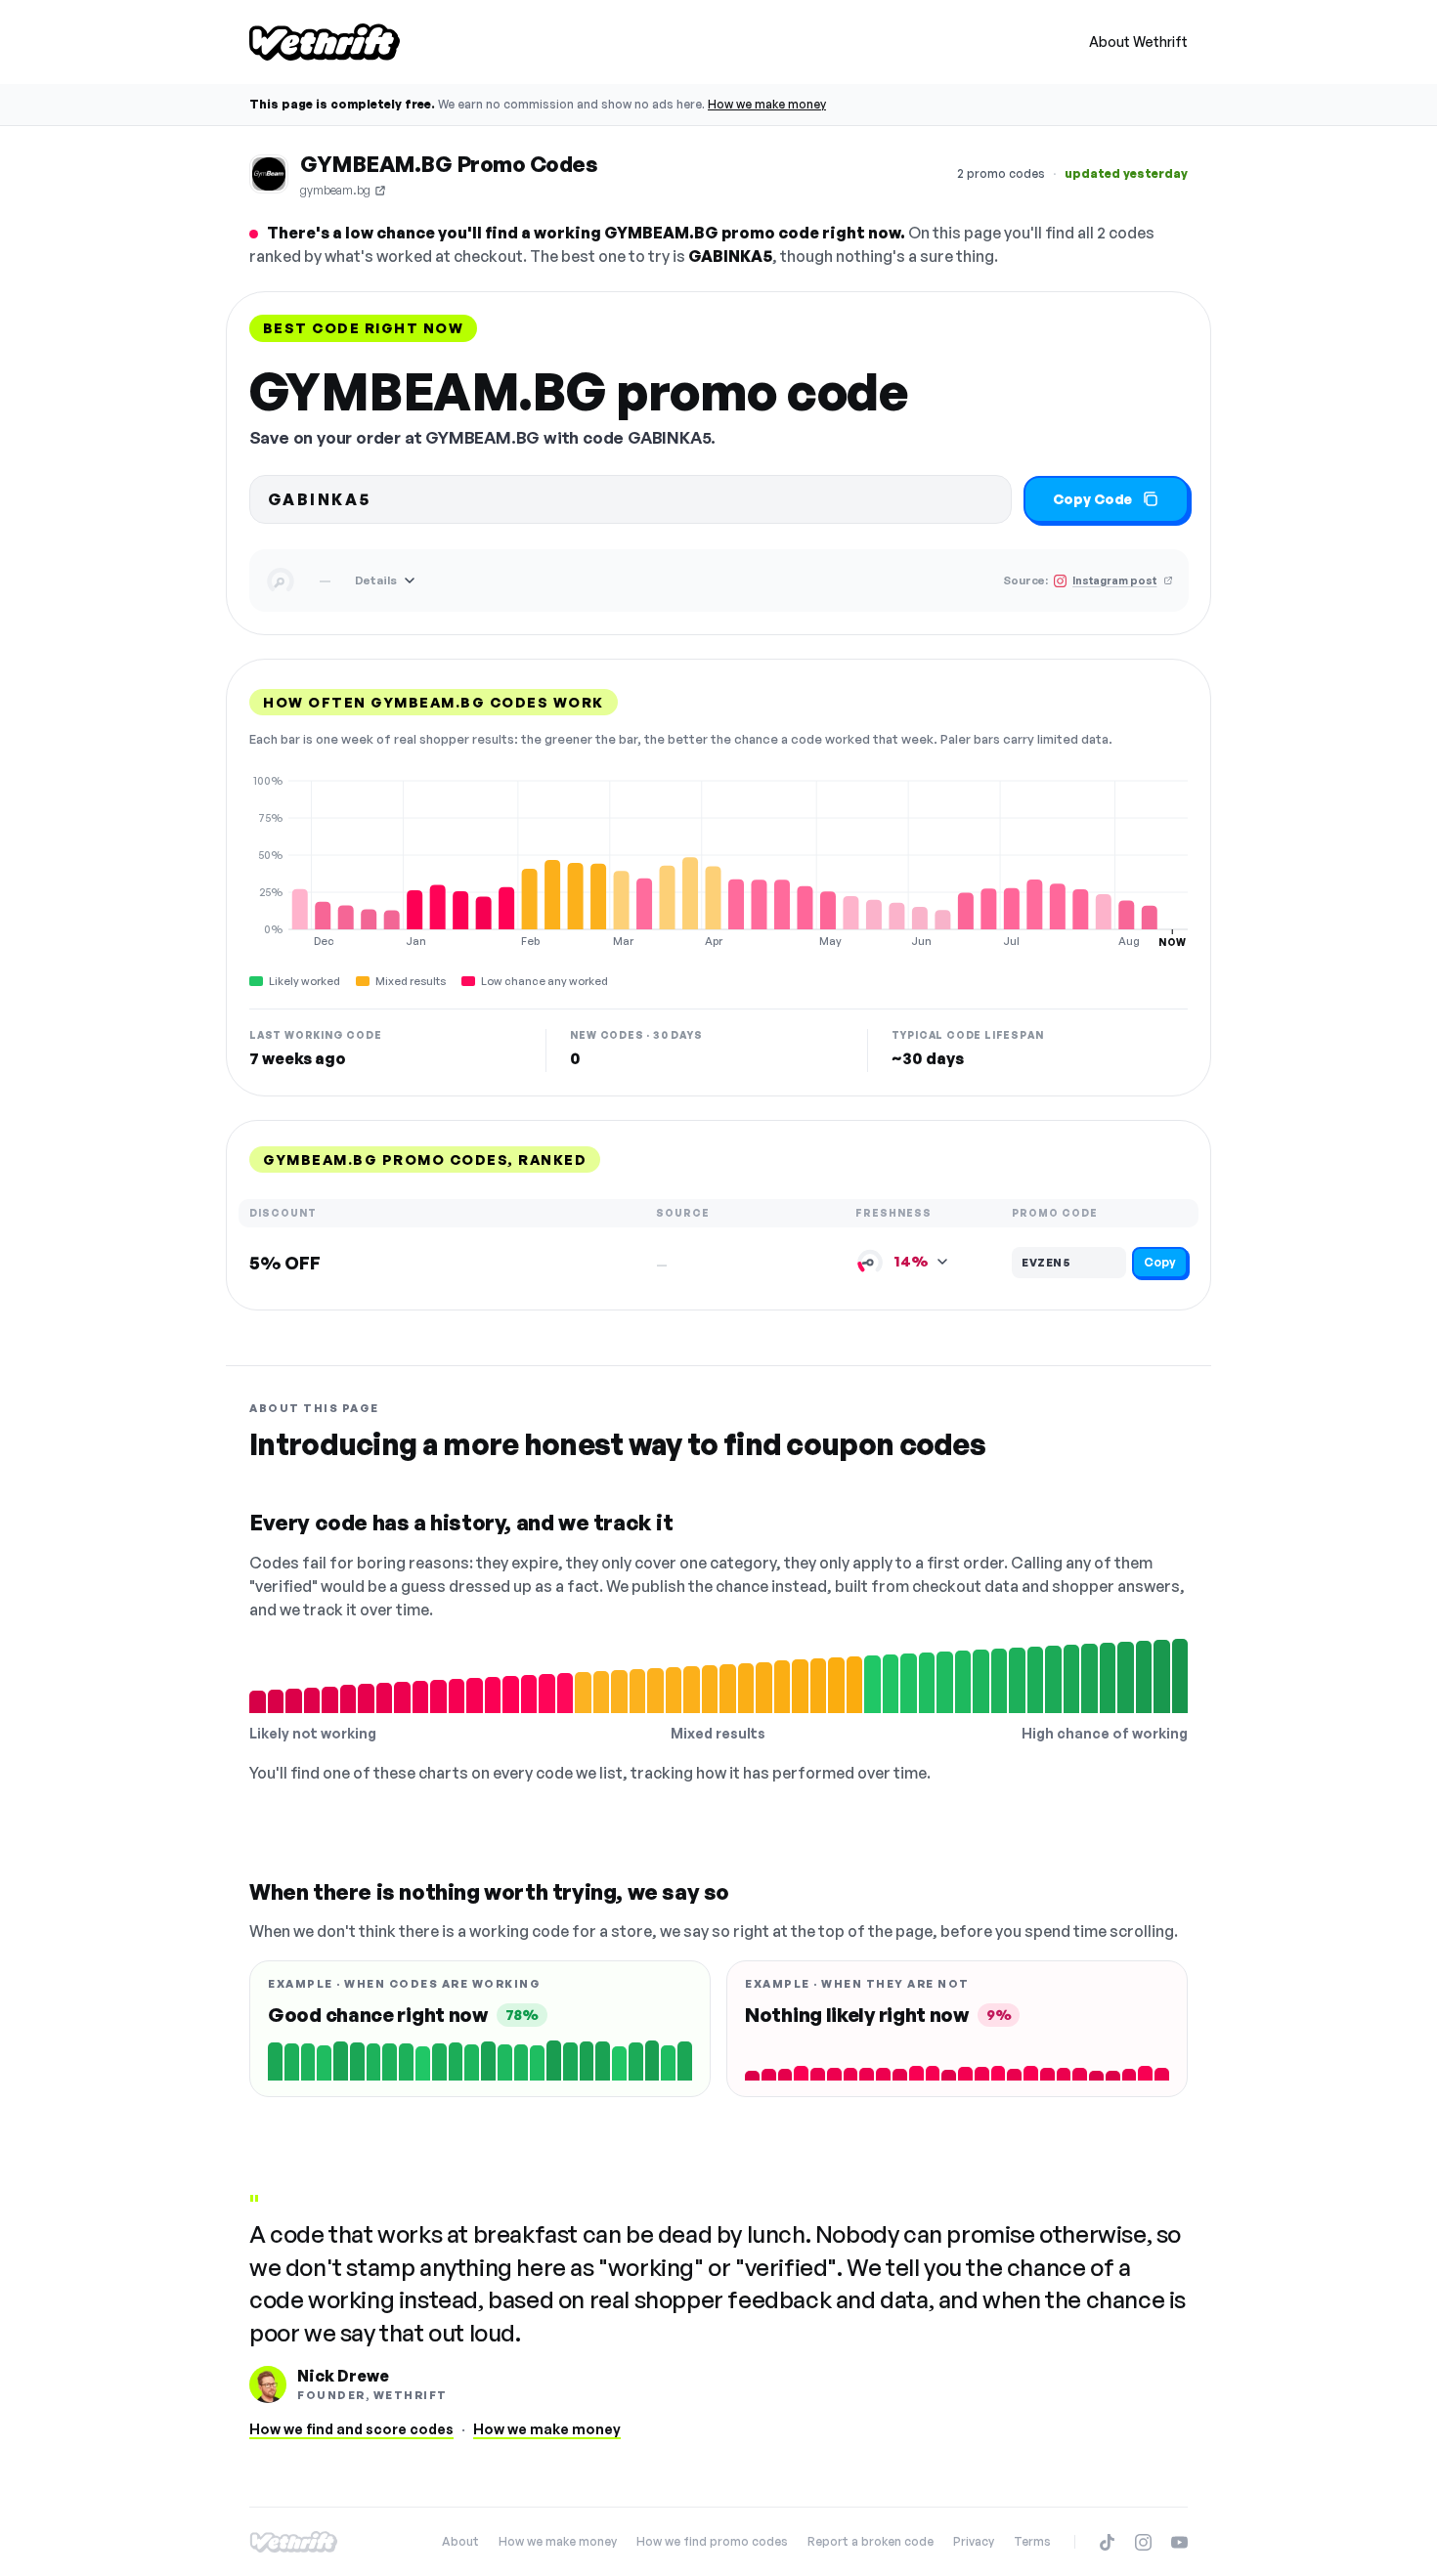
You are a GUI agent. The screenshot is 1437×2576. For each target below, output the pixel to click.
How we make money (767, 104)
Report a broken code (871, 2541)
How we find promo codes (712, 2541)
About (460, 2541)
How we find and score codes (351, 2429)
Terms (1032, 2541)
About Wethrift (1138, 42)
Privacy (974, 2541)
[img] (718, 861)
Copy (1160, 1262)
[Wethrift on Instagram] (1143, 2542)
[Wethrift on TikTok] (1107, 2542)
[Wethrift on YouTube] (1179, 2542)
